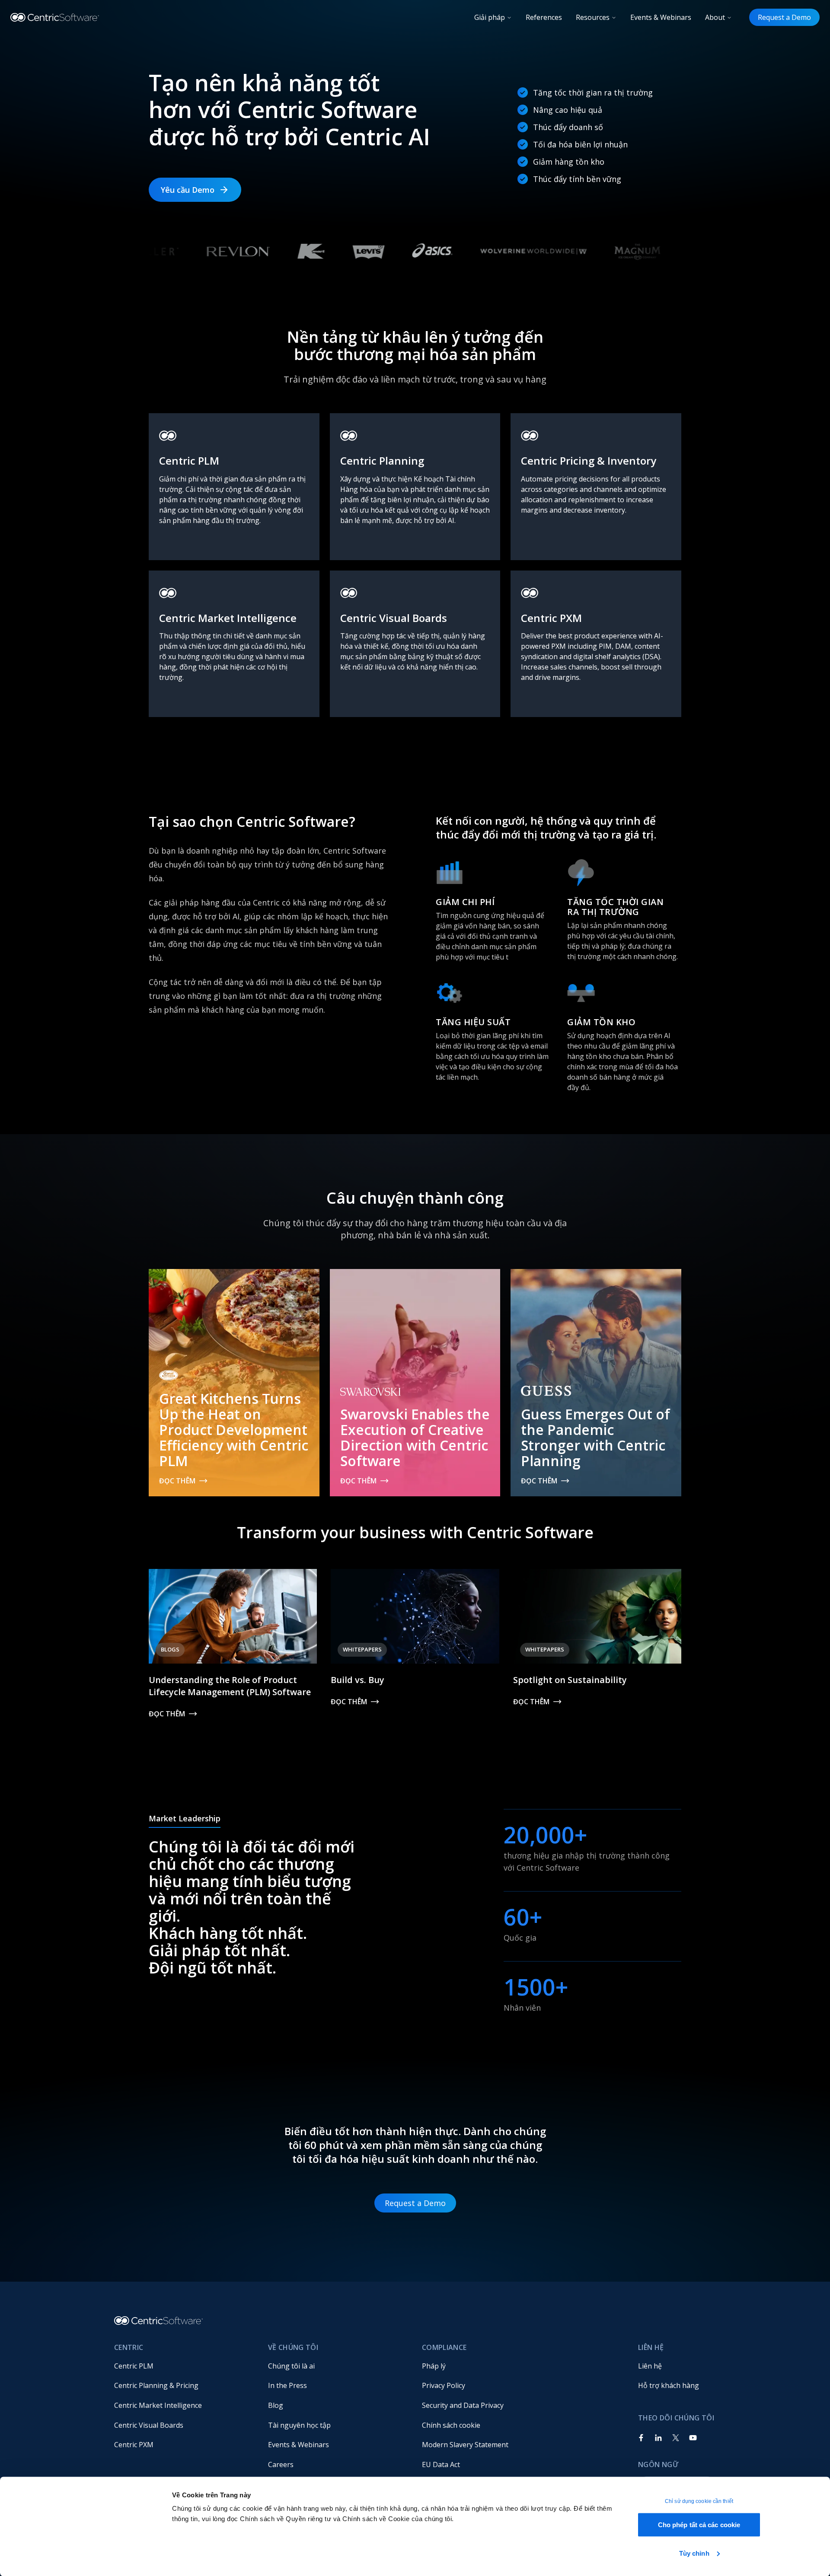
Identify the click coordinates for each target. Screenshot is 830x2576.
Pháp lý (434, 2366)
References (544, 17)
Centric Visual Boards (149, 2425)
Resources (593, 17)
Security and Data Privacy (463, 2405)
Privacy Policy (444, 2385)
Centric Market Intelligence (158, 2405)
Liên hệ (650, 2366)
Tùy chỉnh (694, 2553)
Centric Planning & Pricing (156, 2385)
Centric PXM (134, 2445)
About (715, 17)
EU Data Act (441, 2464)
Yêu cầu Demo (188, 190)
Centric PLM (134, 2366)
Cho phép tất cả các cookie (699, 2525)
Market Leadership (185, 1818)
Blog (276, 2405)
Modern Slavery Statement (465, 2445)
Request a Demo (784, 17)
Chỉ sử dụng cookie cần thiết (699, 2501)
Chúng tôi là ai (291, 2366)
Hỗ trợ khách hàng (669, 2385)
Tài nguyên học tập (299, 2425)
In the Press (287, 2385)
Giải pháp (490, 17)
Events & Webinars (661, 17)
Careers (281, 2464)
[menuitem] (184, 2366)
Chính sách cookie (451, 2425)
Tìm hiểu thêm (185, 550)
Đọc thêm (177, 1481)
